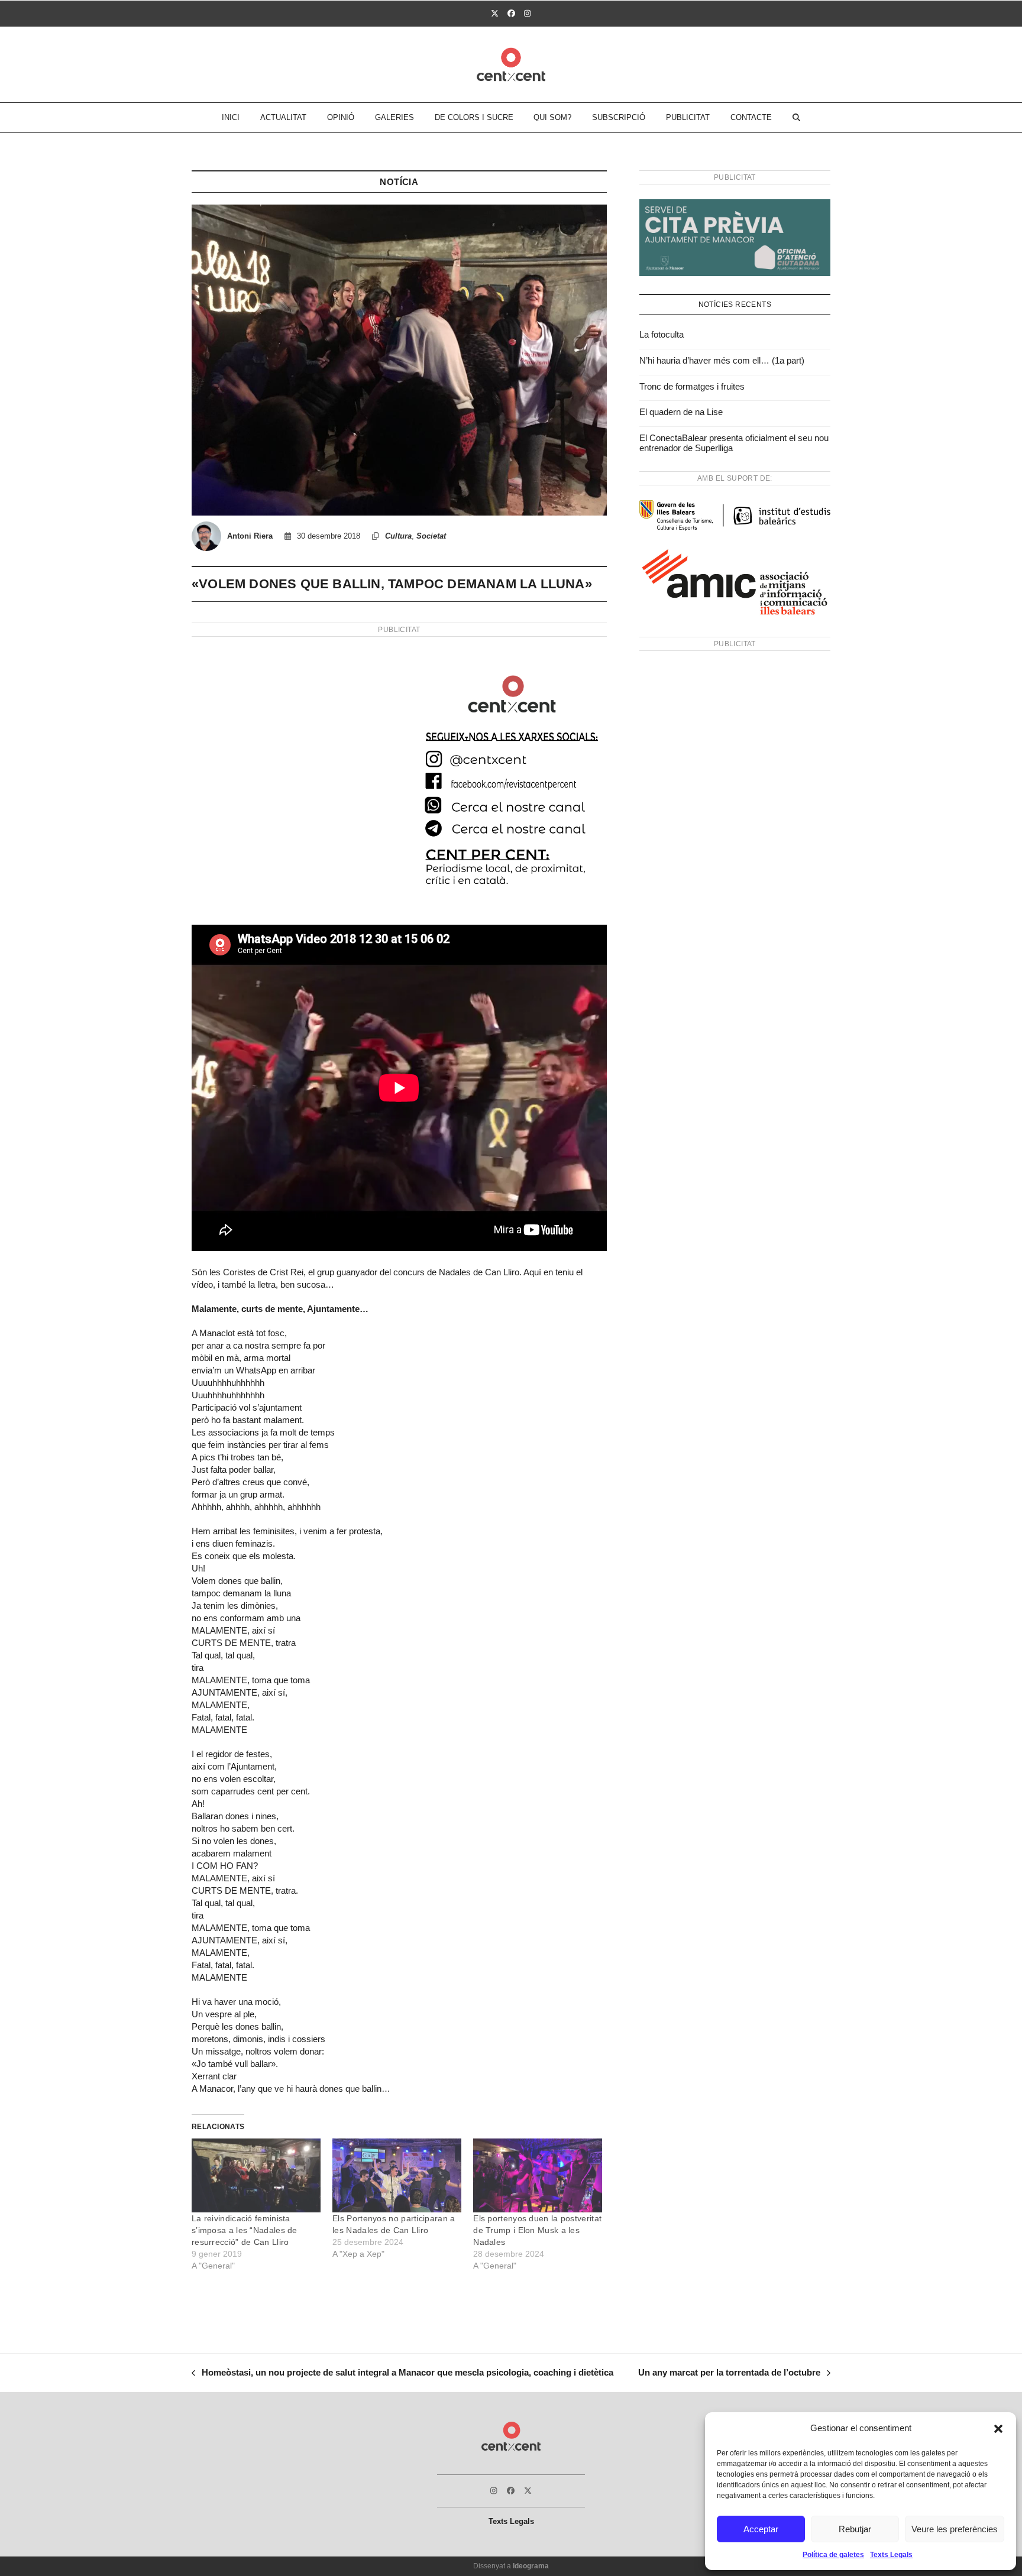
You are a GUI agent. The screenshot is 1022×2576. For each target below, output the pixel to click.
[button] (998, 2429)
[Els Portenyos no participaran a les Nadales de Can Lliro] (397, 2175)
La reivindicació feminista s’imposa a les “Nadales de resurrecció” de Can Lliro (245, 2230)
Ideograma (531, 2566)
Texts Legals (891, 2555)
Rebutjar (855, 2529)
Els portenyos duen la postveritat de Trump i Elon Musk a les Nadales (537, 2230)
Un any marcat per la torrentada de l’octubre (729, 2374)
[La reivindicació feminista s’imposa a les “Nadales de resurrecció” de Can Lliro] (256, 2175)
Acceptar (761, 2529)
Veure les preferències (955, 2529)
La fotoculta (662, 334)
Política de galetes (833, 2555)
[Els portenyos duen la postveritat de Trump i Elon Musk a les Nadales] (538, 2175)
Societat (431, 536)
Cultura (398, 536)
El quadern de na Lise (681, 412)
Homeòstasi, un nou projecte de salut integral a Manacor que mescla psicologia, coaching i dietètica (402, 2374)
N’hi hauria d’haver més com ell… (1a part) (722, 360)
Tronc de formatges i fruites (692, 386)
